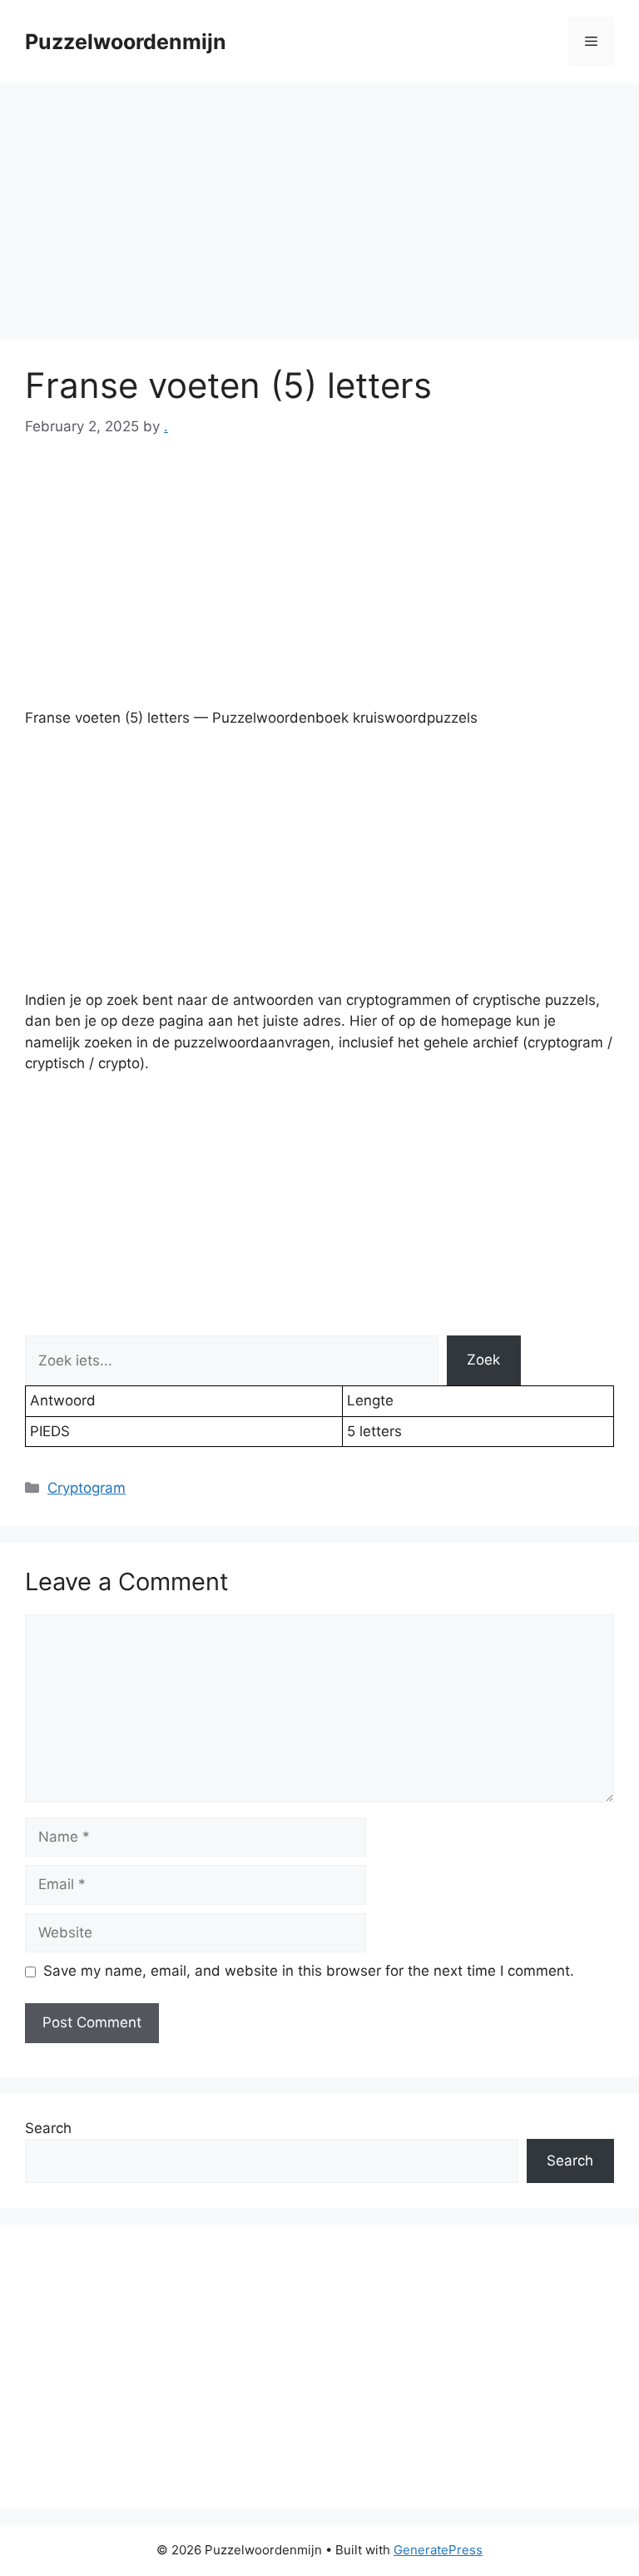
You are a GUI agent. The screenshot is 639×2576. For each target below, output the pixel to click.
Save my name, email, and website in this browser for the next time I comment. (309, 1971)
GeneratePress (438, 2550)
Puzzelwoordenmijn (126, 42)
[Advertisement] (319, 216)
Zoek (483, 1360)
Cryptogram (87, 1488)
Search (48, 2128)
